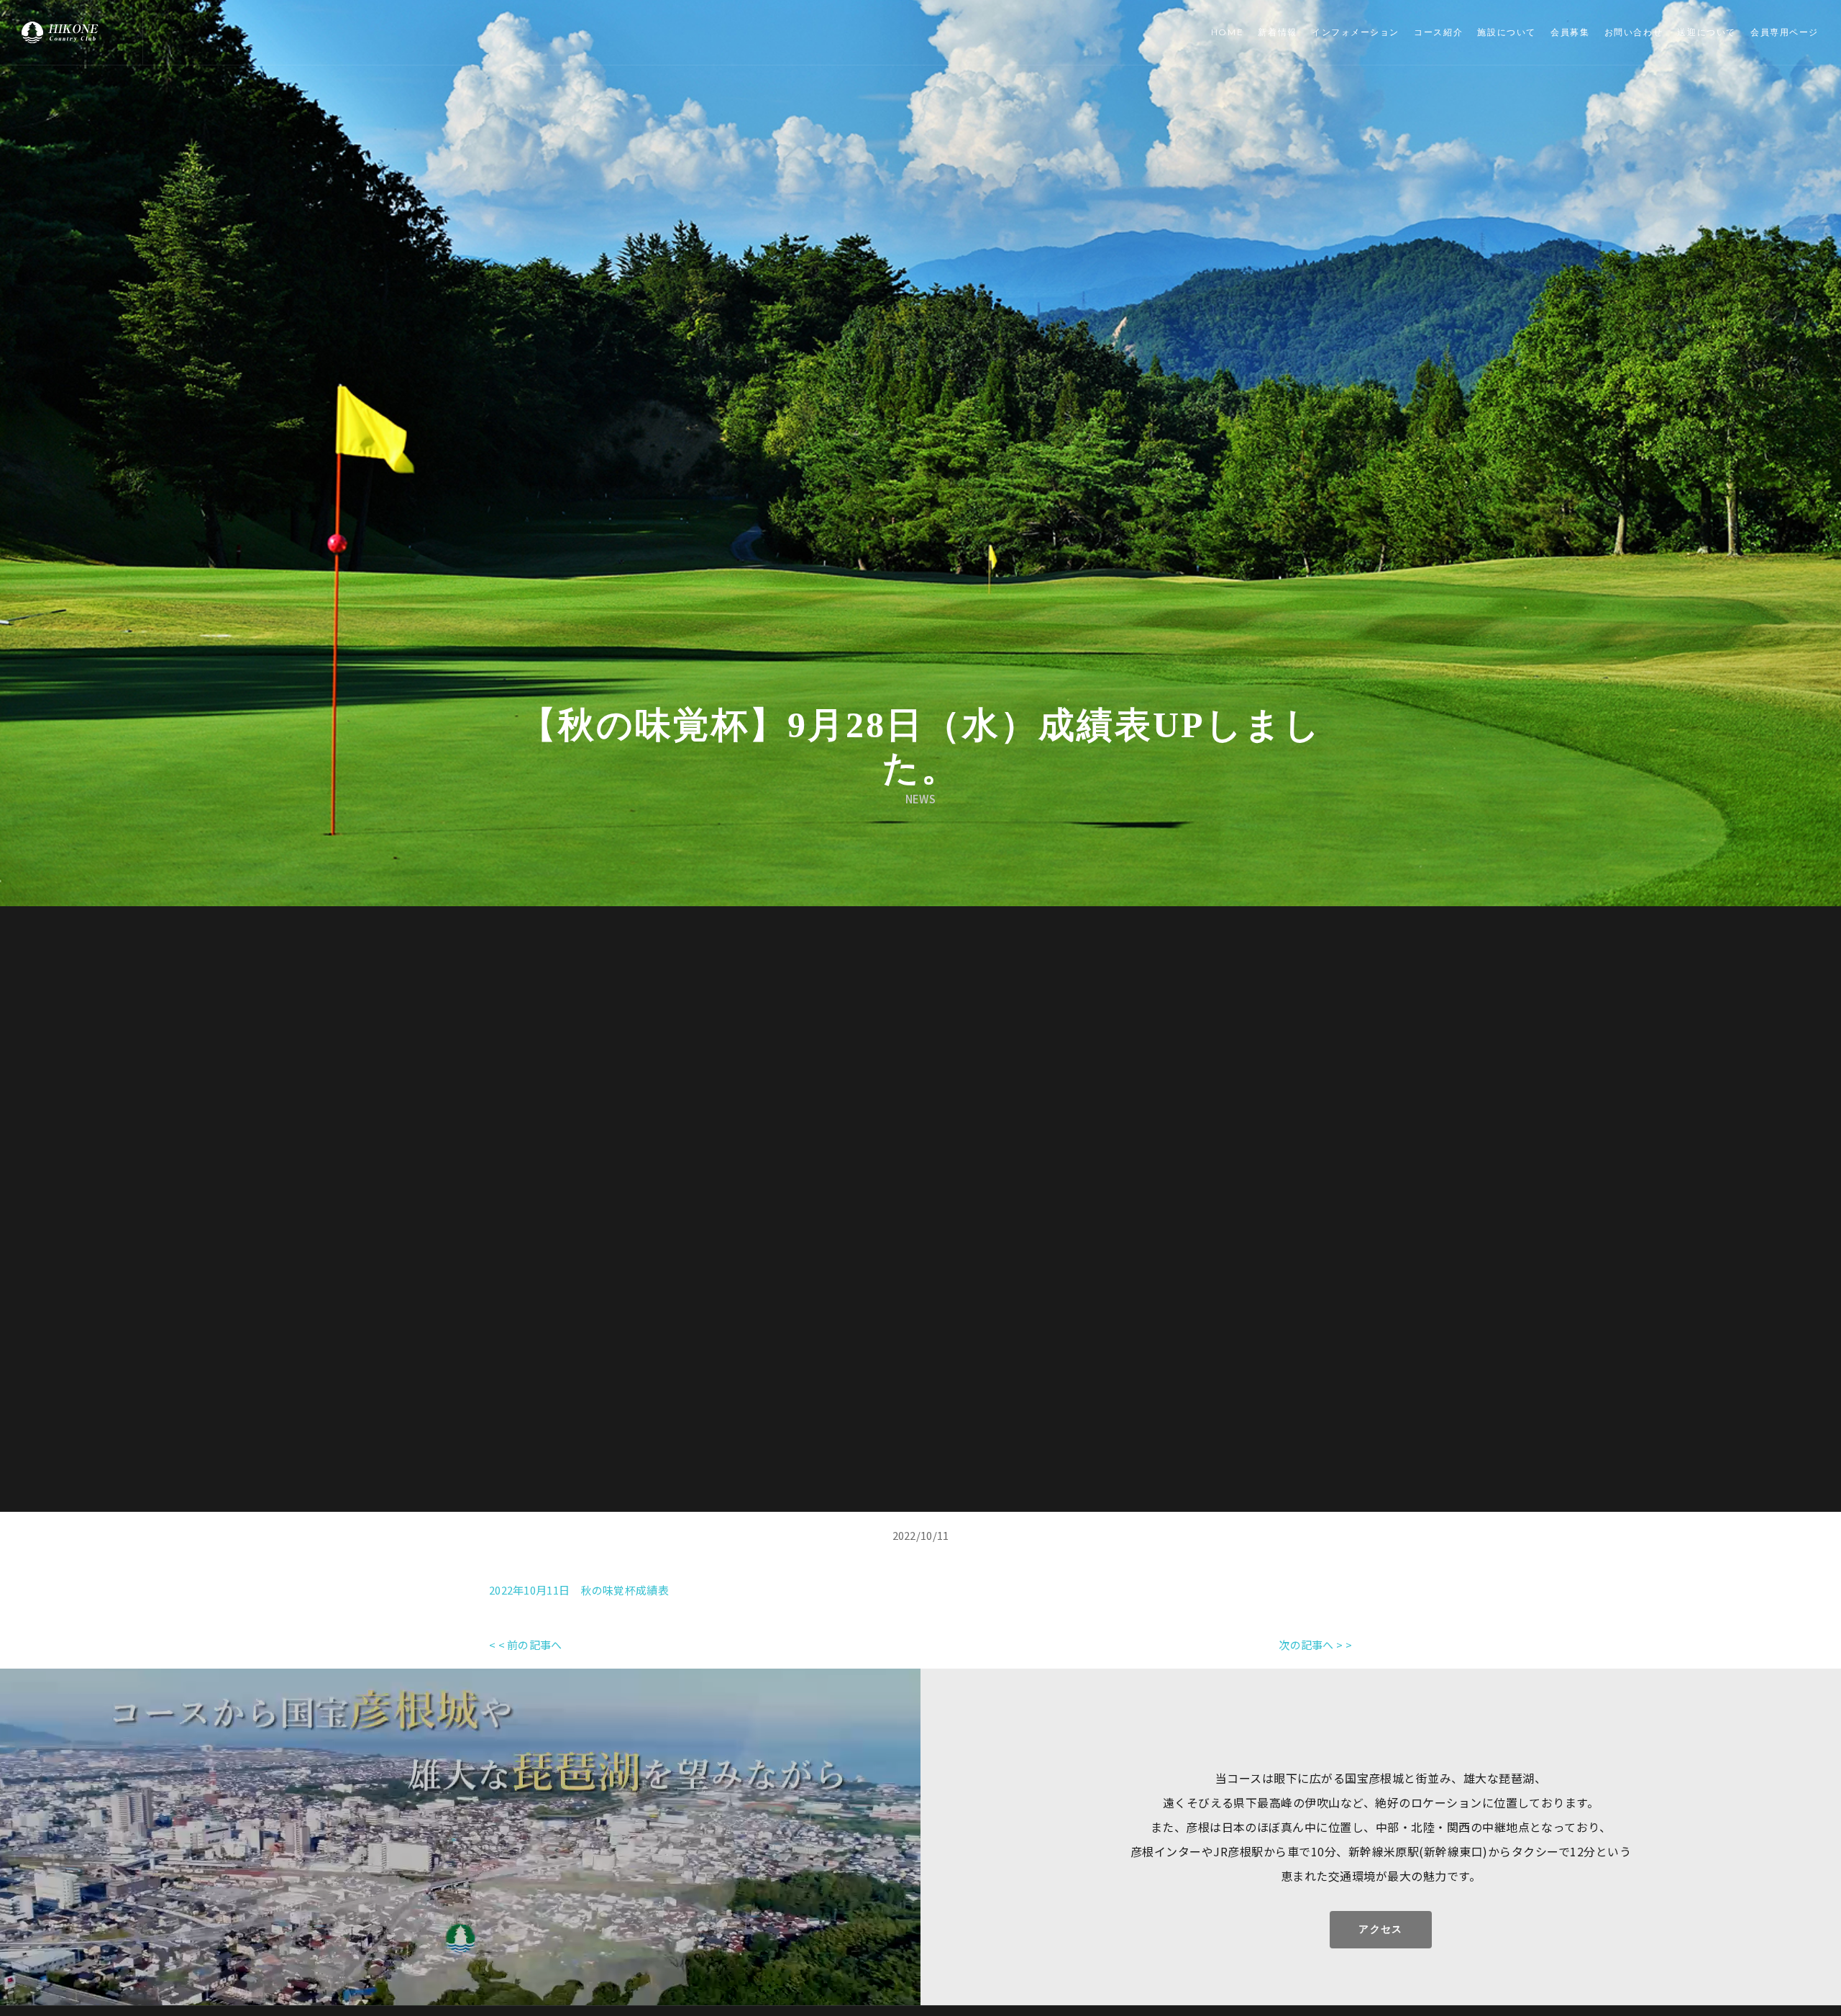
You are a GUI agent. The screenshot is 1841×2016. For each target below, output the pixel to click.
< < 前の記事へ (526, 1645)
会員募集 (1570, 32)
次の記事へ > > (1315, 1645)
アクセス (1381, 1929)
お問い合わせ (1634, 32)
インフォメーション (1356, 32)
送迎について (1706, 32)
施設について (1506, 32)
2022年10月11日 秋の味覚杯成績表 (579, 1590)
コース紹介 (1438, 32)
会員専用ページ (1785, 32)
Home (1227, 32)
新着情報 (1277, 32)
